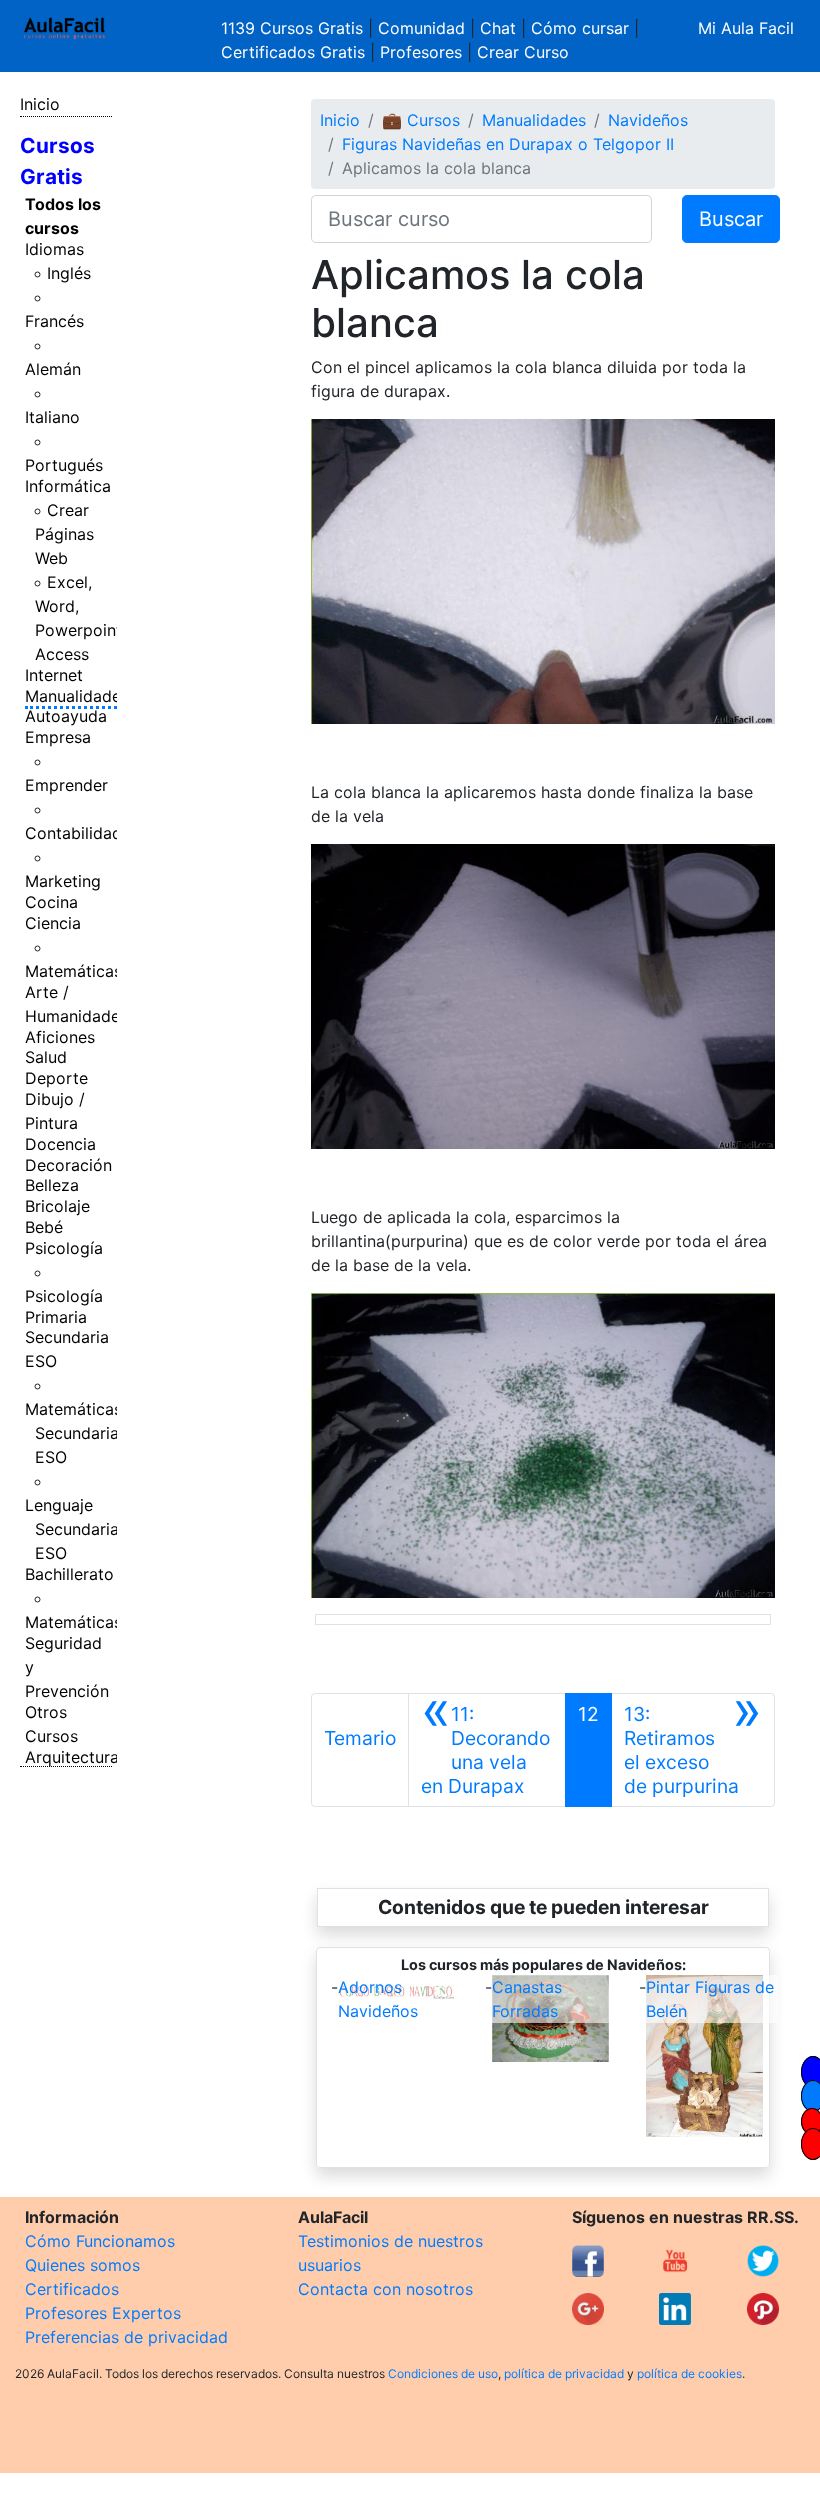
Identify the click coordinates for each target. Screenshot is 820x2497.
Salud (46, 1057)
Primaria (56, 1317)
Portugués (64, 465)
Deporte (56, 1078)
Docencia (60, 1144)
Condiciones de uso (443, 2373)
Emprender (66, 785)
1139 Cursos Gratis (294, 28)
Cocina (51, 902)
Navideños (648, 120)
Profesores (421, 52)
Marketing (63, 881)
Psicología (64, 1248)
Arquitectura (72, 1757)
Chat (498, 28)
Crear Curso (523, 52)
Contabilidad (73, 833)
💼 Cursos (421, 120)
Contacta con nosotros (385, 2289)
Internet (54, 675)
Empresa (58, 737)
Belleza (52, 1185)
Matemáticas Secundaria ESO (73, 1433)
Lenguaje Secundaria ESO (72, 1529)
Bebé (44, 1227)
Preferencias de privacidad (126, 2337)
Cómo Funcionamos (100, 2241)
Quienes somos (82, 2265)
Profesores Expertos (103, 2313)
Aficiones (60, 1037)
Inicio (40, 104)
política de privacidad (564, 2373)
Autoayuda (66, 716)
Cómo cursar (580, 28)
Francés (54, 321)
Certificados (72, 2289)
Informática (68, 486)
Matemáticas (73, 971)
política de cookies (689, 2373)
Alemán (53, 369)
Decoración (68, 1165)
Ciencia (53, 923)
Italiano (52, 417)
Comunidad (421, 28)
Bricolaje (57, 1206)
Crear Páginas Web (64, 534)
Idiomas (54, 249)
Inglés (69, 273)
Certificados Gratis (293, 52)
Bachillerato (69, 1574)
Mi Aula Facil (746, 28)
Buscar (731, 219)
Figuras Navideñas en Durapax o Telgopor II (508, 144)
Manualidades (77, 696)
